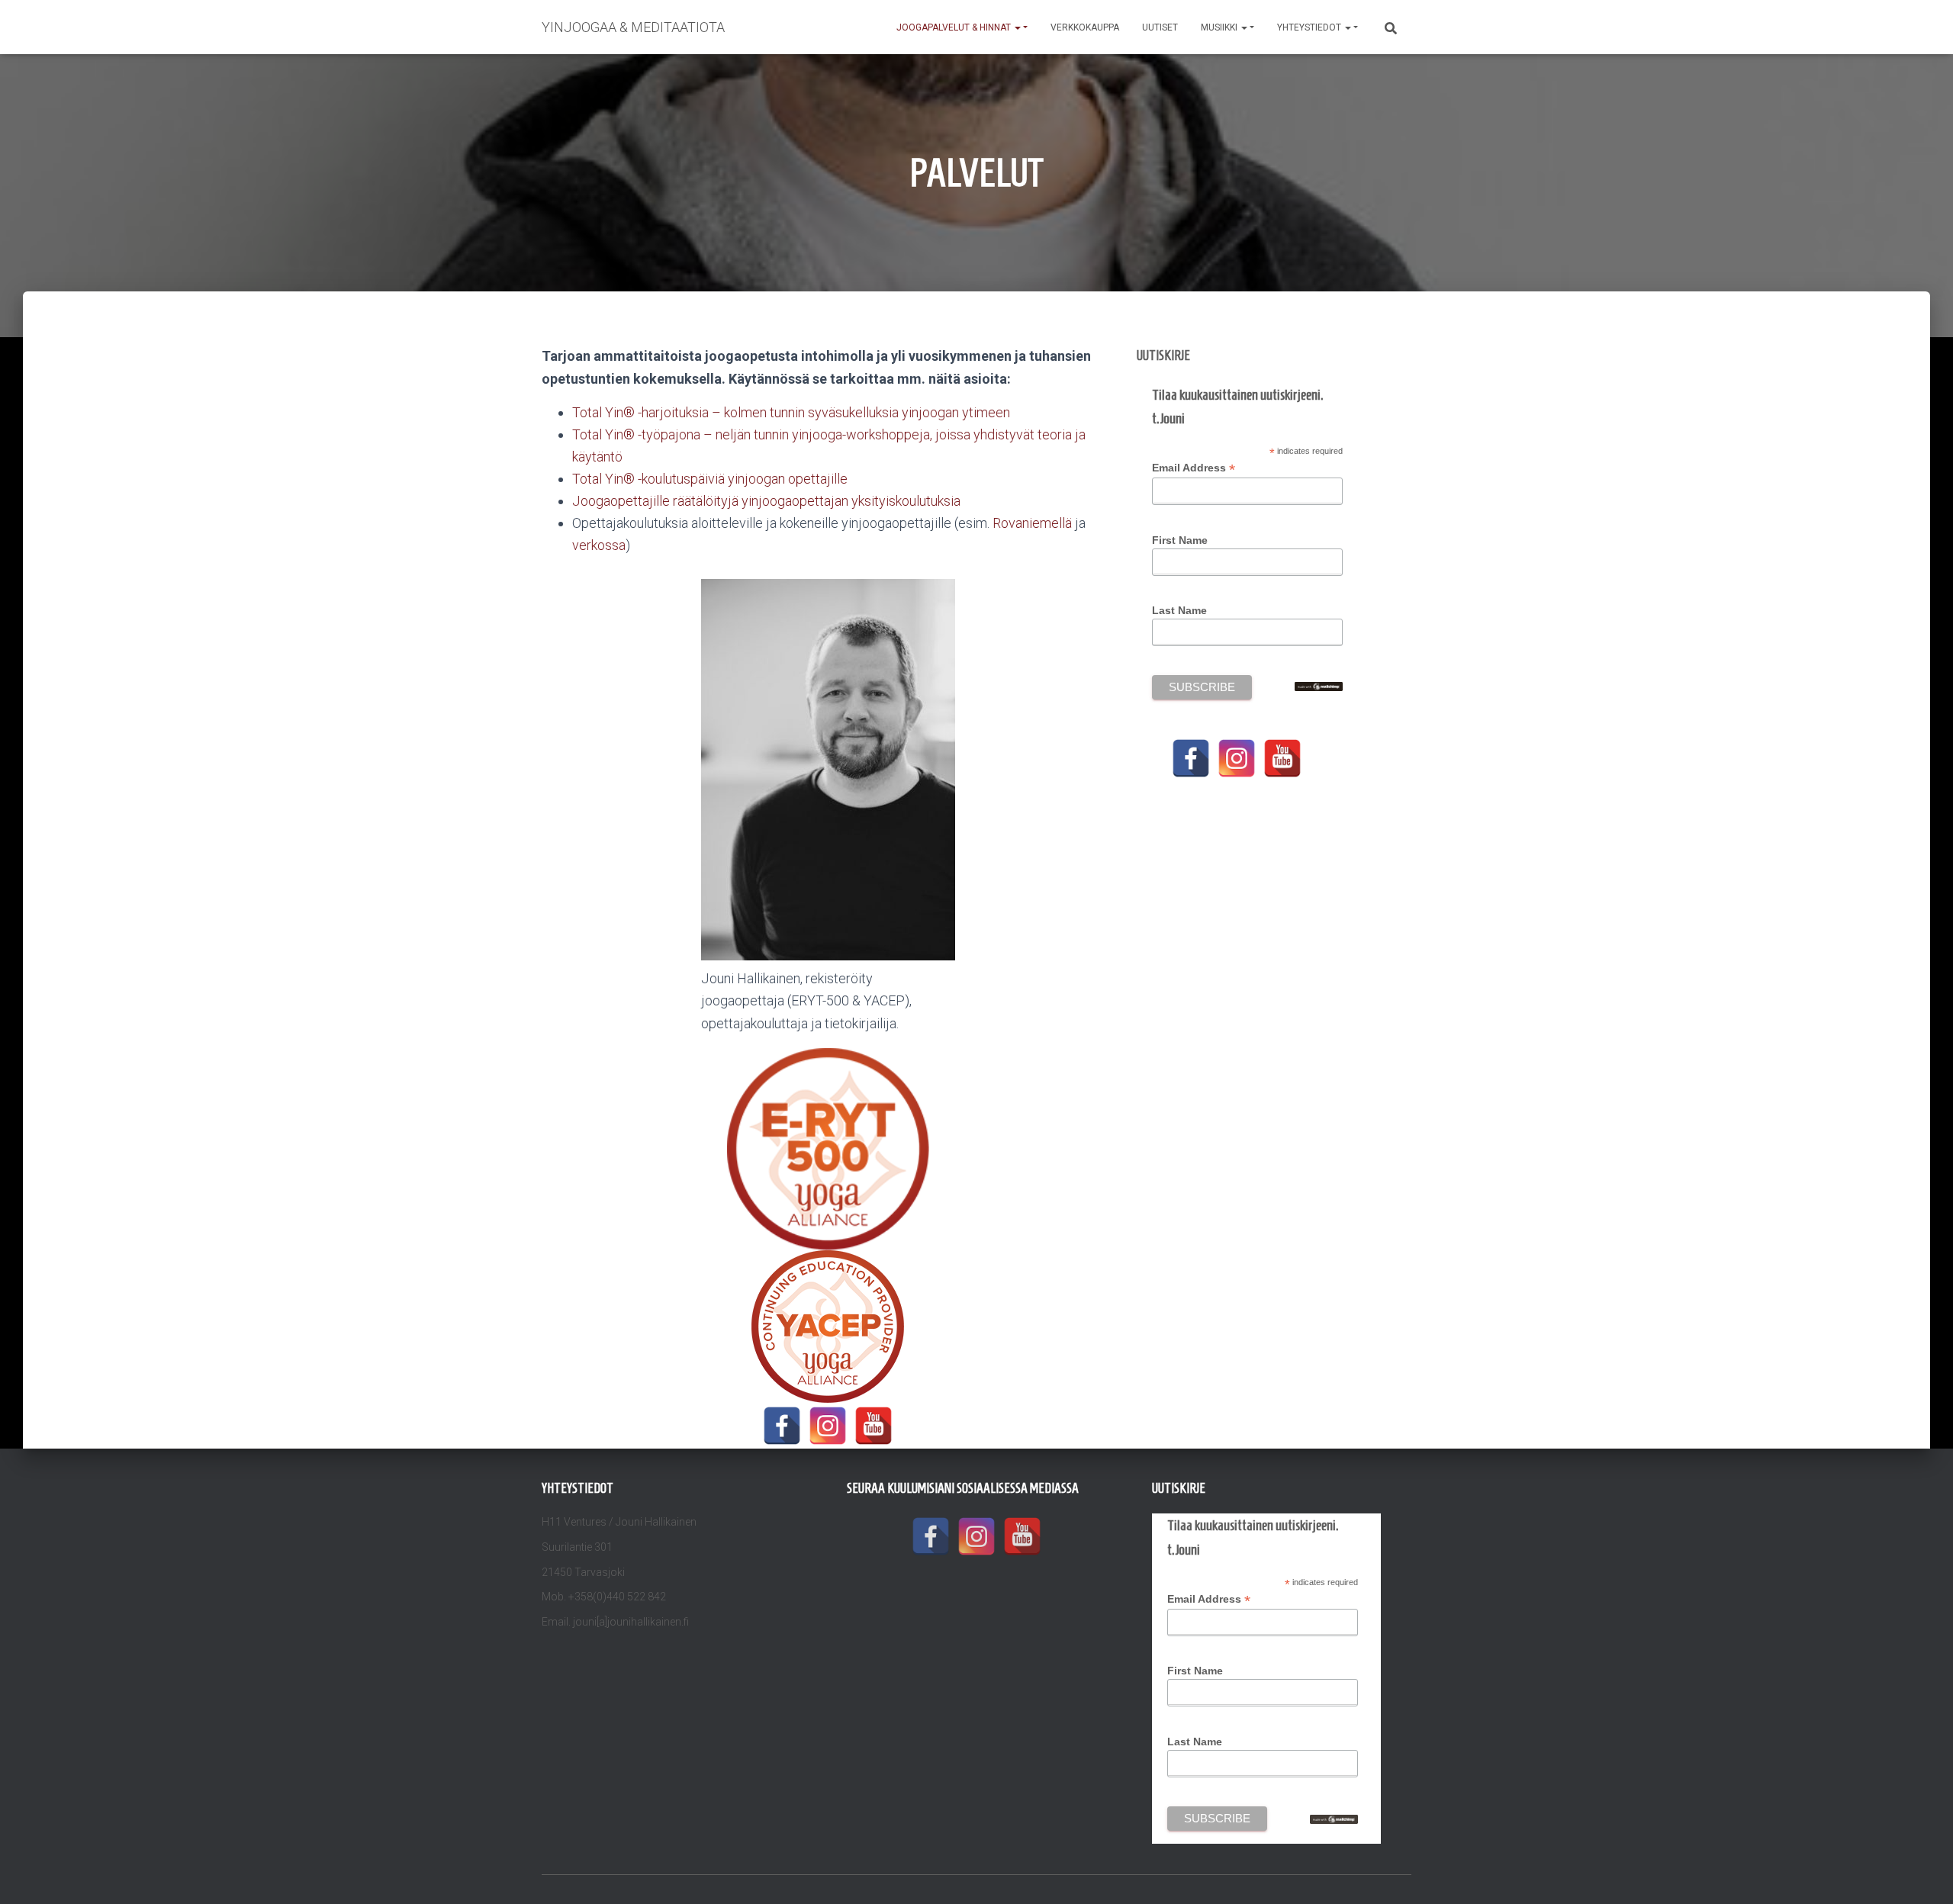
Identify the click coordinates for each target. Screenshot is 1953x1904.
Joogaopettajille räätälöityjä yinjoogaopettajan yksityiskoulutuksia (766, 501)
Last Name (1179, 610)
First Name (1180, 540)
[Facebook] (782, 1426)
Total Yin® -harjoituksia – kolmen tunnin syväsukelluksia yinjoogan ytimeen (791, 412)
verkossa (599, 545)
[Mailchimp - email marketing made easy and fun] (1318, 685)
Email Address (1194, 468)
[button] (1017, 27)
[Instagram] (828, 1426)
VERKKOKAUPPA (1085, 27)
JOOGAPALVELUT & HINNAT (955, 27)
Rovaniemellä (1032, 523)
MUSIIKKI (1220, 27)
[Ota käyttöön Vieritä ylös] (1923, 1873)
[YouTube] (874, 1426)
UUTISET (1160, 27)
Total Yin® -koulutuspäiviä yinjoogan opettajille (710, 479)
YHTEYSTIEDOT (1310, 27)
